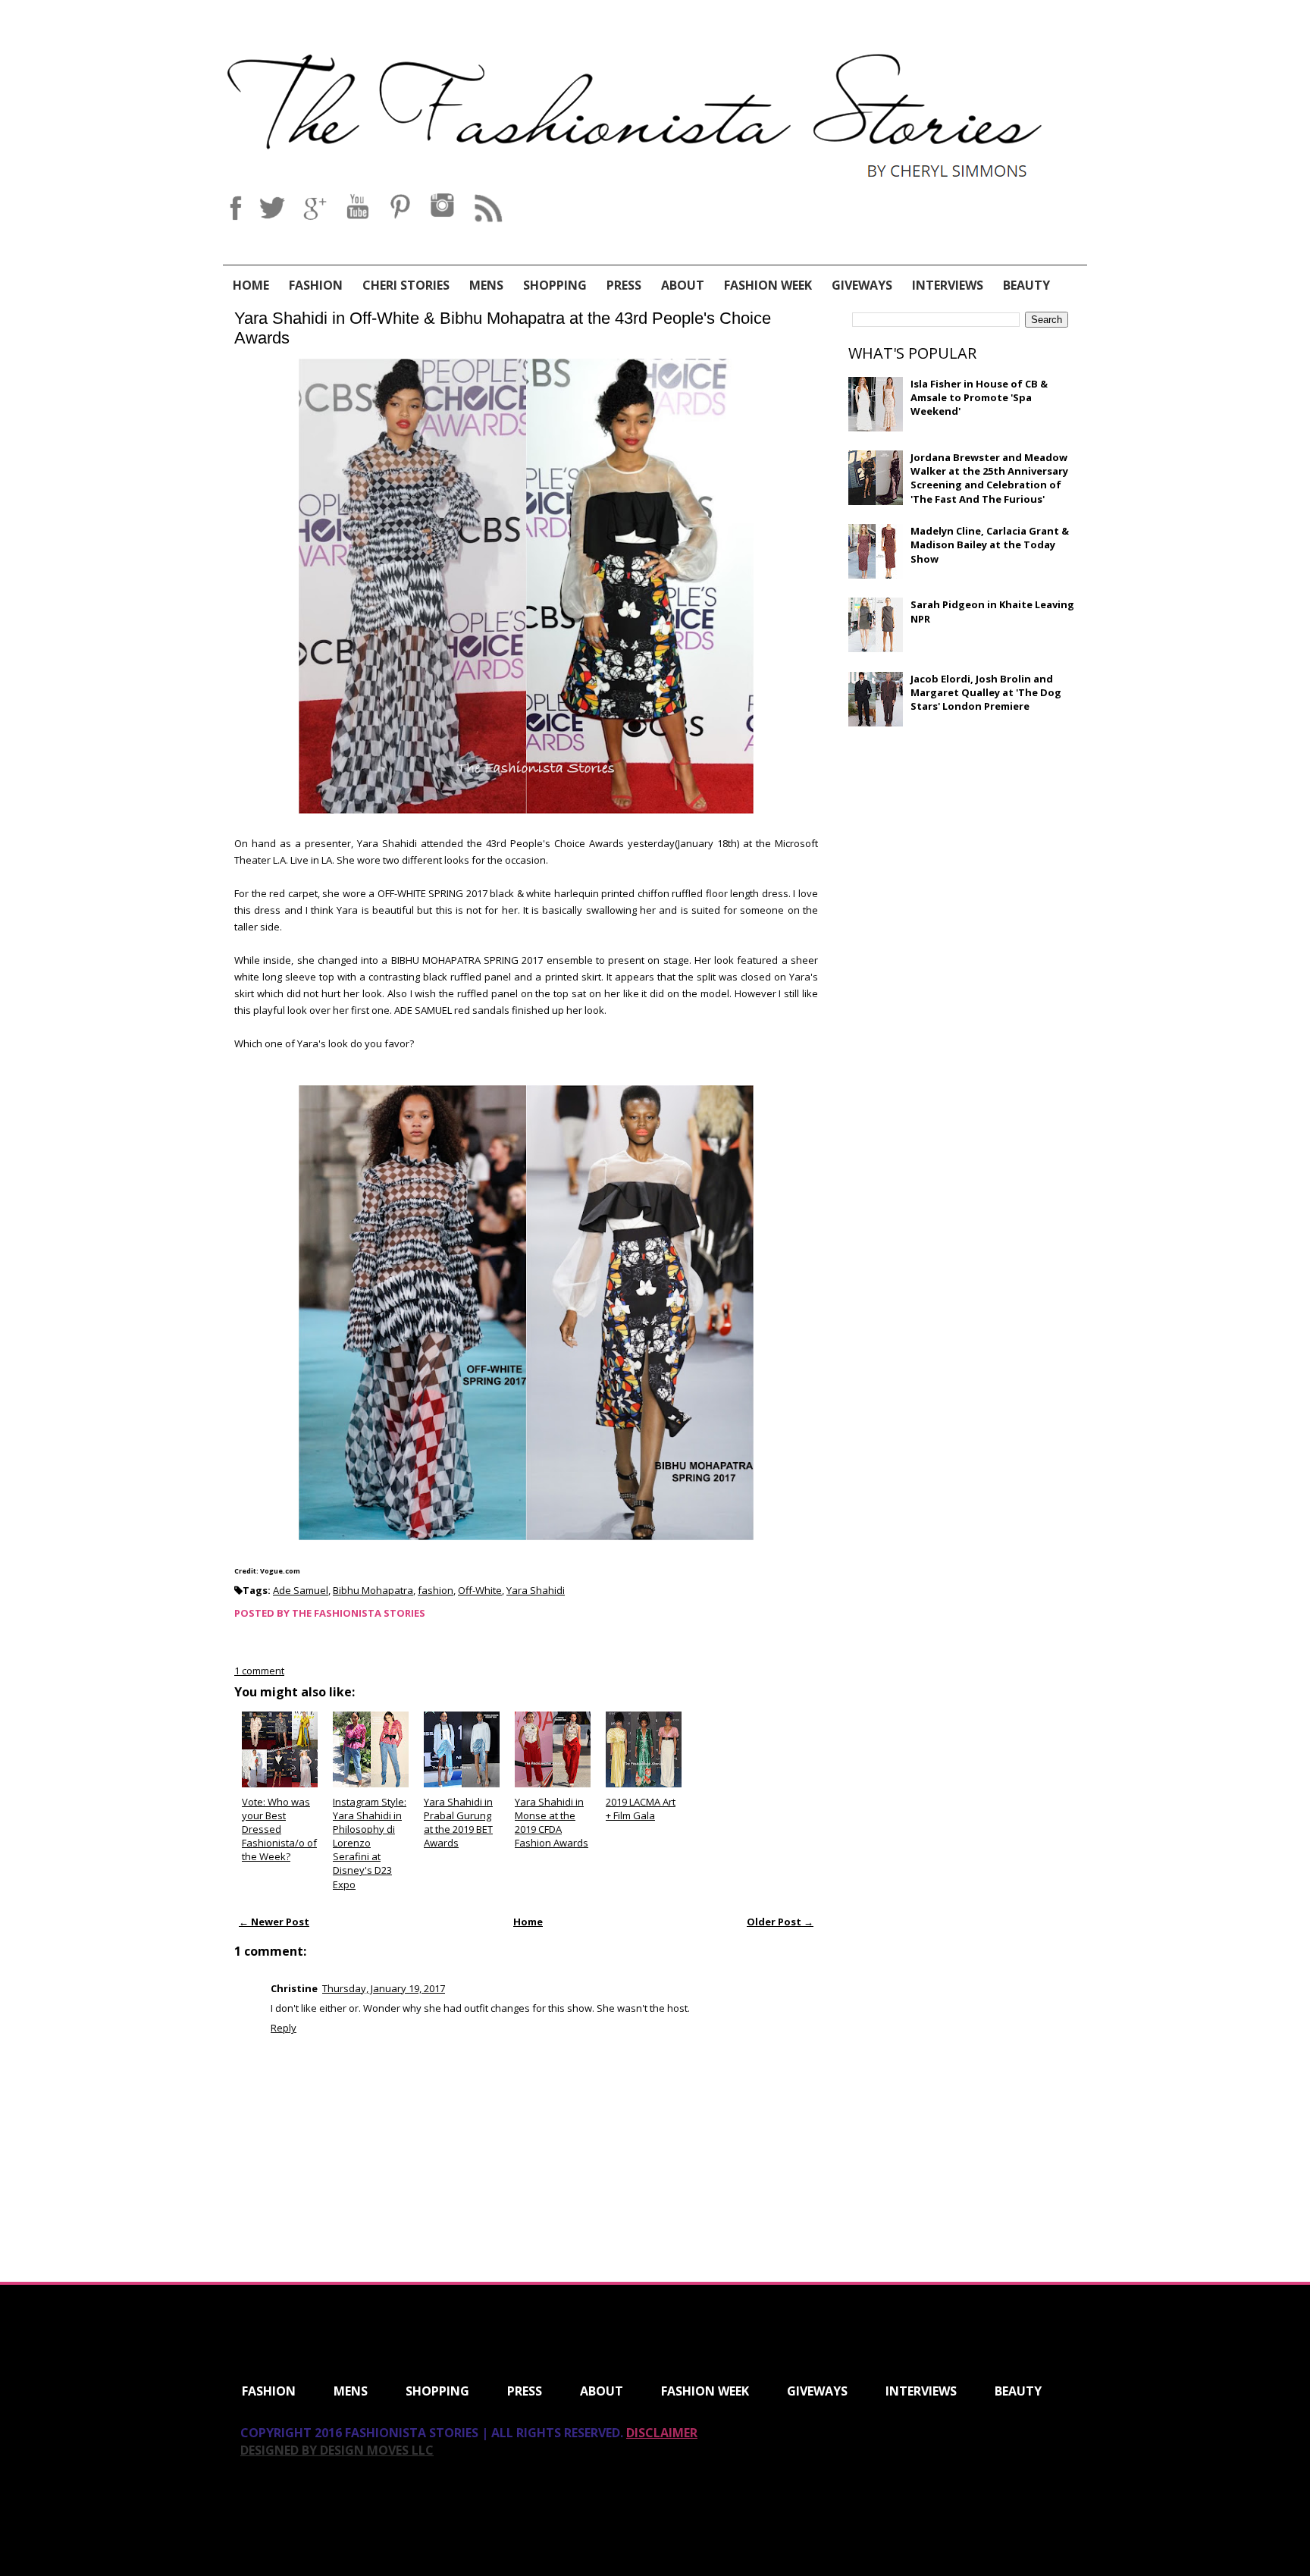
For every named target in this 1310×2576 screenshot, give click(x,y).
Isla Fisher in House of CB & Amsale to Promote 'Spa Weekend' (979, 397)
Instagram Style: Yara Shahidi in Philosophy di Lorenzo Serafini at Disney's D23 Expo (370, 1843)
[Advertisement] (962, 848)
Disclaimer (662, 2433)
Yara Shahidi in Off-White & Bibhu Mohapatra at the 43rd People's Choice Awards (503, 328)
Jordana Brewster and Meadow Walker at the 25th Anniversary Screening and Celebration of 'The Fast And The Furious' (989, 478)
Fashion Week (768, 285)
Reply (284, 2028)
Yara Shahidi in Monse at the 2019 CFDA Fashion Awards (552, 1823)
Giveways (862, 285)
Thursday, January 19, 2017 (384, 1988)
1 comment (259, 1671)
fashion (436, 1590)
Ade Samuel (301, 1590)
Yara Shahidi (536, 1590)
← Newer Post (274, 1922)
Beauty (1026, 285)
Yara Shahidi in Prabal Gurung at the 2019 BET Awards (458, 1823)
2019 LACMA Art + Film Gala (641, 1809)
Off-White (480, 1590)
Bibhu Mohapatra (373, 1590)
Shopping (555, 285)
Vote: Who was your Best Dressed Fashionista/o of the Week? (279, 1829)
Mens (486, 285)
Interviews (948, 285)
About (683, 285)
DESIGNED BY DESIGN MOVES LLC (337, 2450)
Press (624, 285)
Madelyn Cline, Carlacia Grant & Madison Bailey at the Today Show (990, 544)
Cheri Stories (406, 285)
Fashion (316, 285)
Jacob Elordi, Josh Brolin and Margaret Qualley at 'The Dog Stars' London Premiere (986, 692)
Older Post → (780, 1922)
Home (251, 285)
